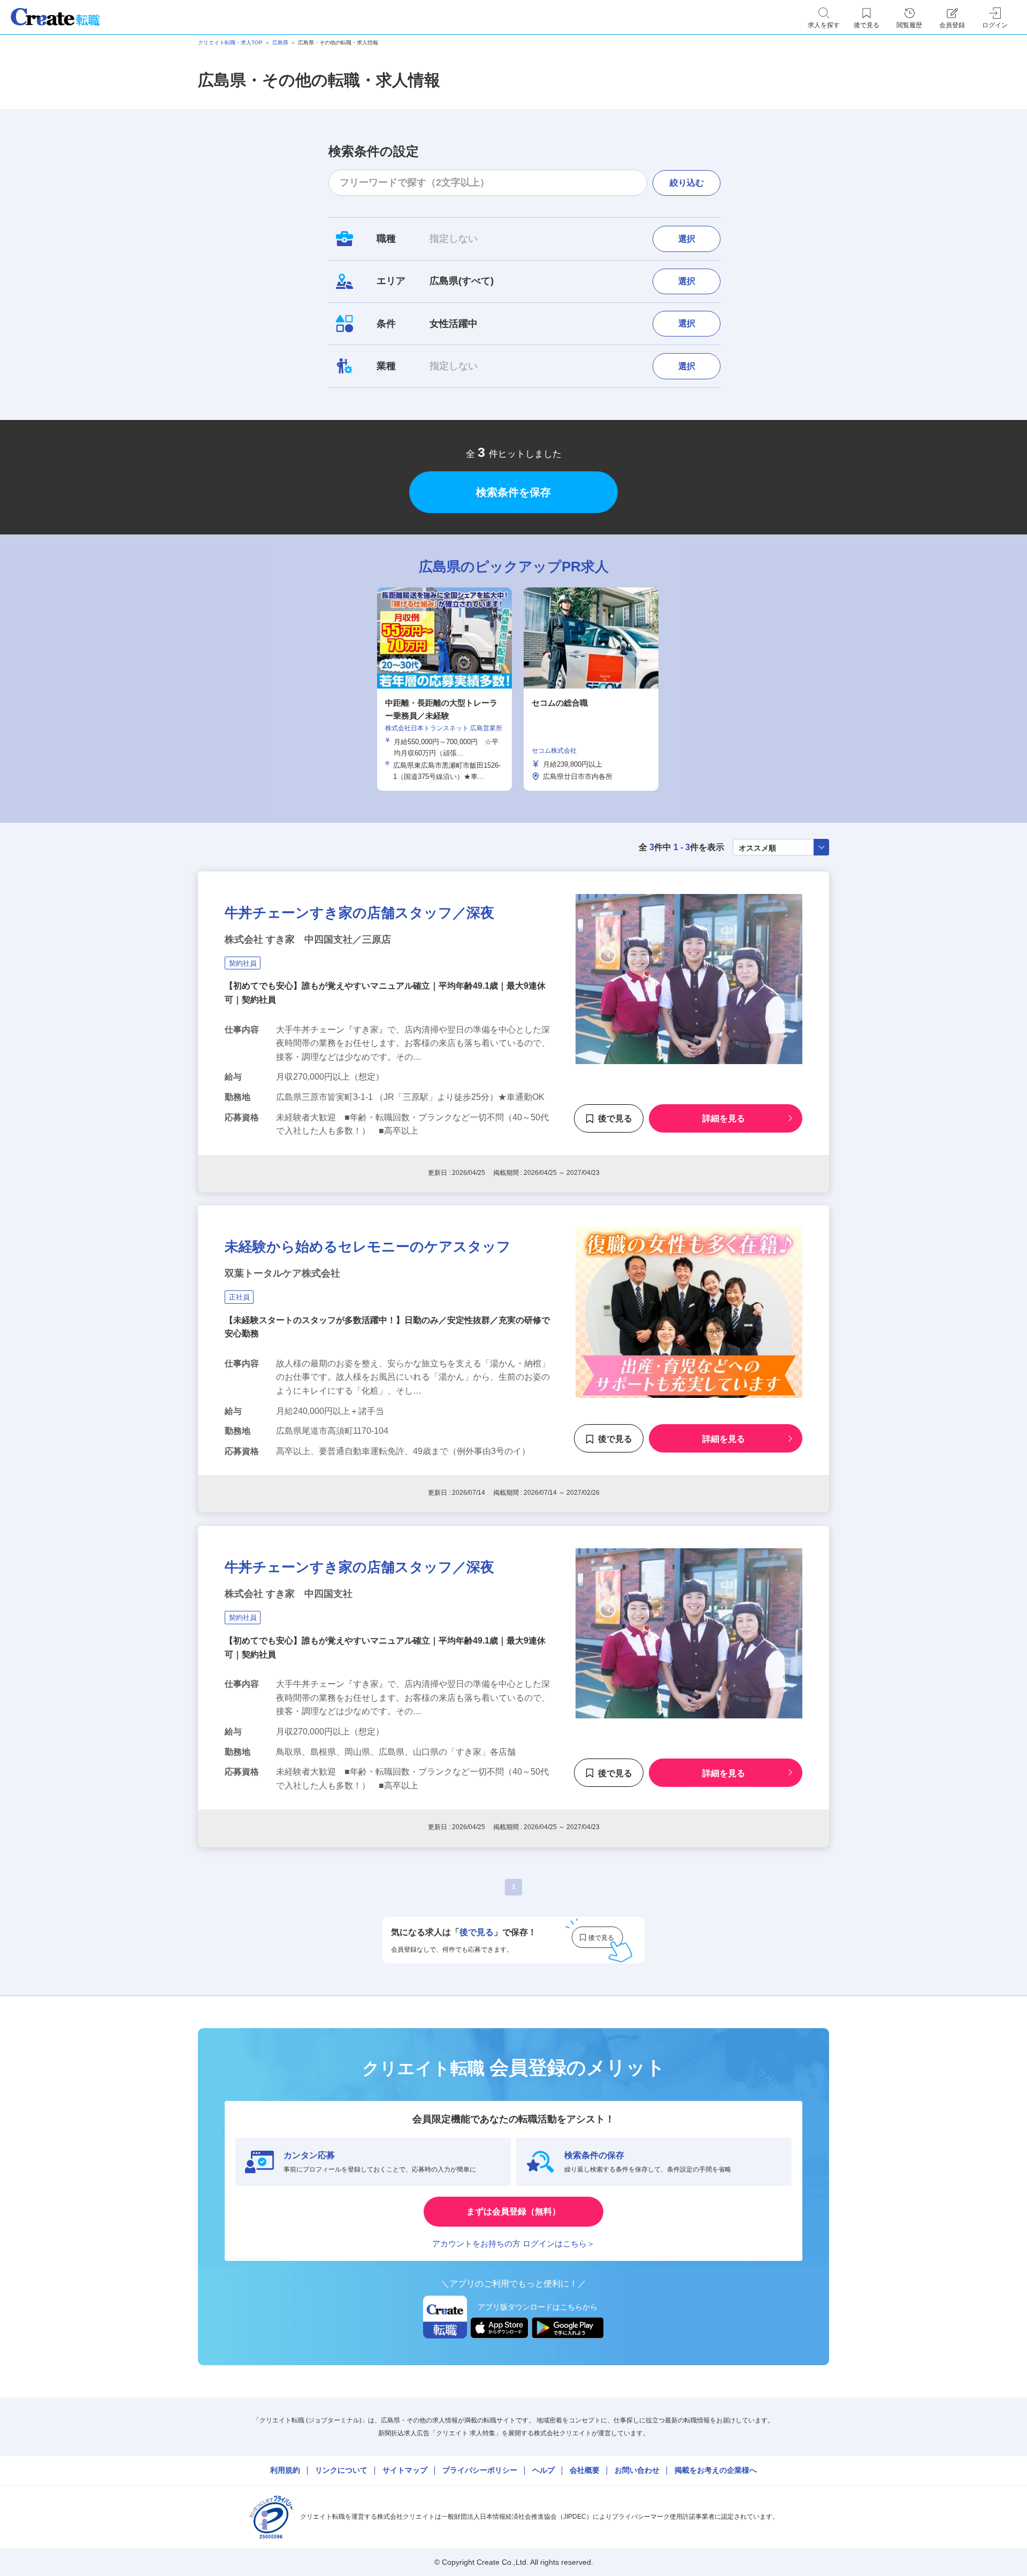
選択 (687, 239)
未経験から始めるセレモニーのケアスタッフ (368, 1247)
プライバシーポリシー (480, 2470)
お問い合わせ (637, 2470)
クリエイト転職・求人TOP (230, 43)
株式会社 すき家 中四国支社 (289, 1594)
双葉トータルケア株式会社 (282, 1273)
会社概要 (585, 2470)
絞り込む (687, 183)
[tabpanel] (444, 689)
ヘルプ (543, 2470)
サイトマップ (405, 2470)
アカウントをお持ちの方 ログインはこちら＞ (513, 2244)
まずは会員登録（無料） (513, 2211)
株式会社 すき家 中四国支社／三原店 (308, 939)
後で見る (615, 1118)
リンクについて (341, 2470)
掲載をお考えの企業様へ (716, 2470)
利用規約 (285, 2470)
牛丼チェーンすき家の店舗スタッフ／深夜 (359, 913)
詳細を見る (724, 1118)
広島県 (280, 43)
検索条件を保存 (513, 492)
